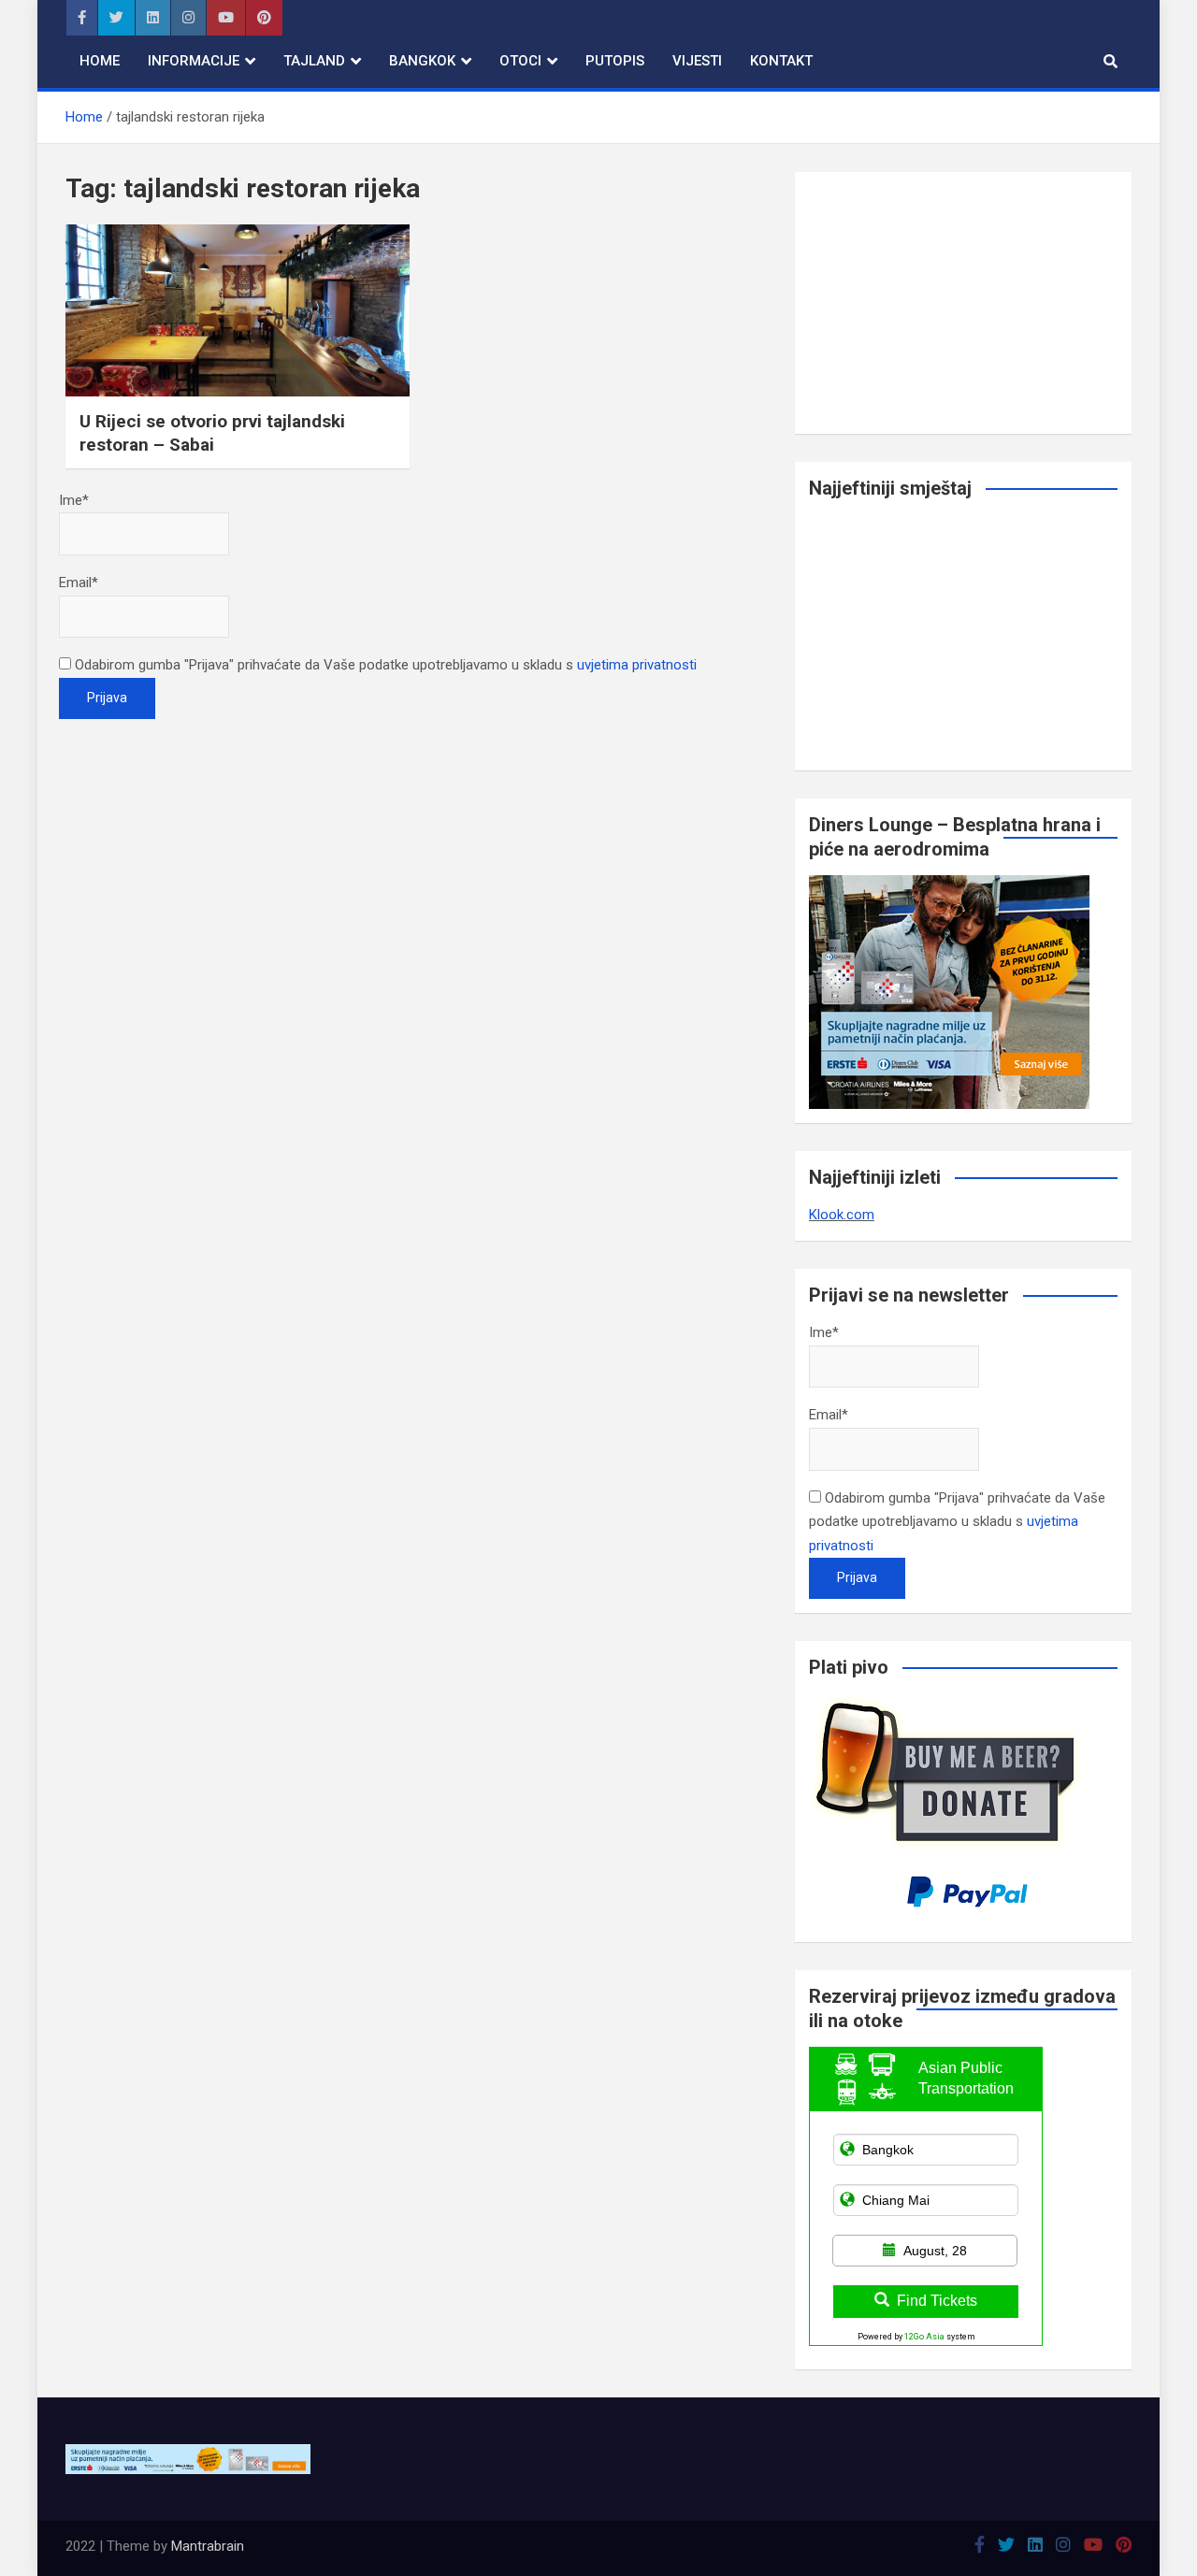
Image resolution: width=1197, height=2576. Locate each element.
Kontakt (781, 61)
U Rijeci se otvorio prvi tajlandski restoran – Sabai (212, 433)
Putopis (615, 61)
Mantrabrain (208, 2546)
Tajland (314, 61)
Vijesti (697, 61)
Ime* (74, 500)
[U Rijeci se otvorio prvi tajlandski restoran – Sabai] (238, 310)
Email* (79, 583)
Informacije (194, 61)
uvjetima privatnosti (637, 665)
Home (100, 61)
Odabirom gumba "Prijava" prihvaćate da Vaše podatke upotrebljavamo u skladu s (384, 665)
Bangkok (422, 61)
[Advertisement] (963, 303)
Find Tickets (937, 2301)
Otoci (520, 61)
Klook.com (842, 1215)
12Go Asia (924, 2337)
